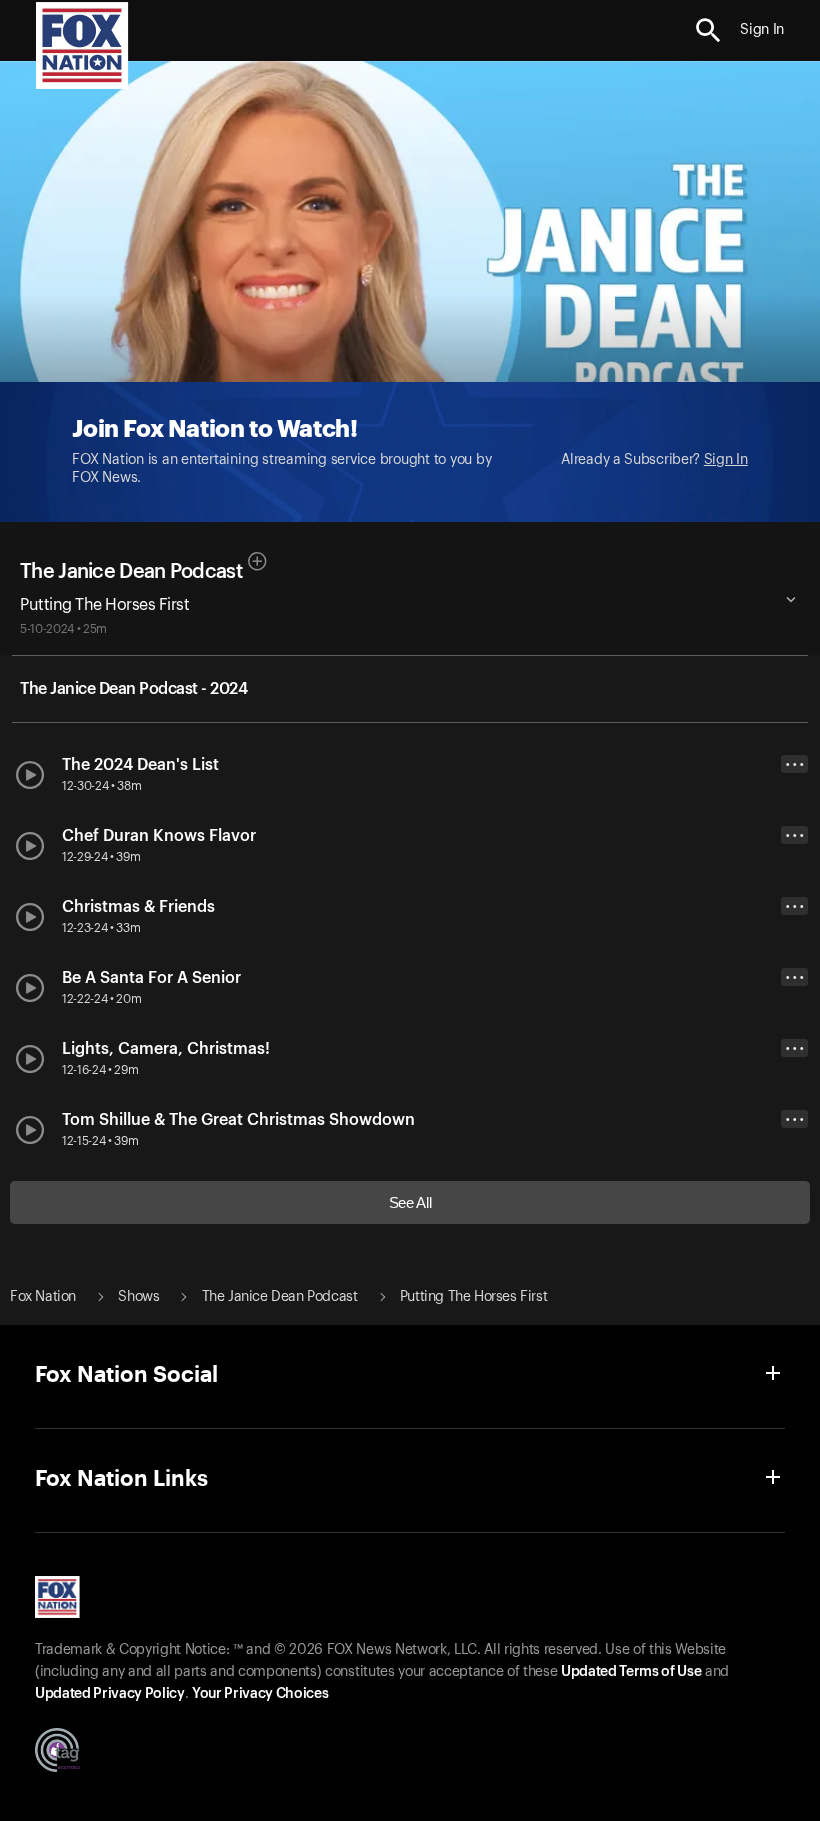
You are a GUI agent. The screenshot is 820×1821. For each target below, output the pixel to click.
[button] (708, 30)
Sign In (726, 460)
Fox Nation (43, 1297)
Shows (138, 1297)
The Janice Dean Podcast (131, 572)
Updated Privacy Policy (110, 1694)
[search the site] (708, 30)
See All (410, 1202)
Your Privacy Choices (260, 1694)
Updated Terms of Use (631, 1672)
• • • (795, 764)
